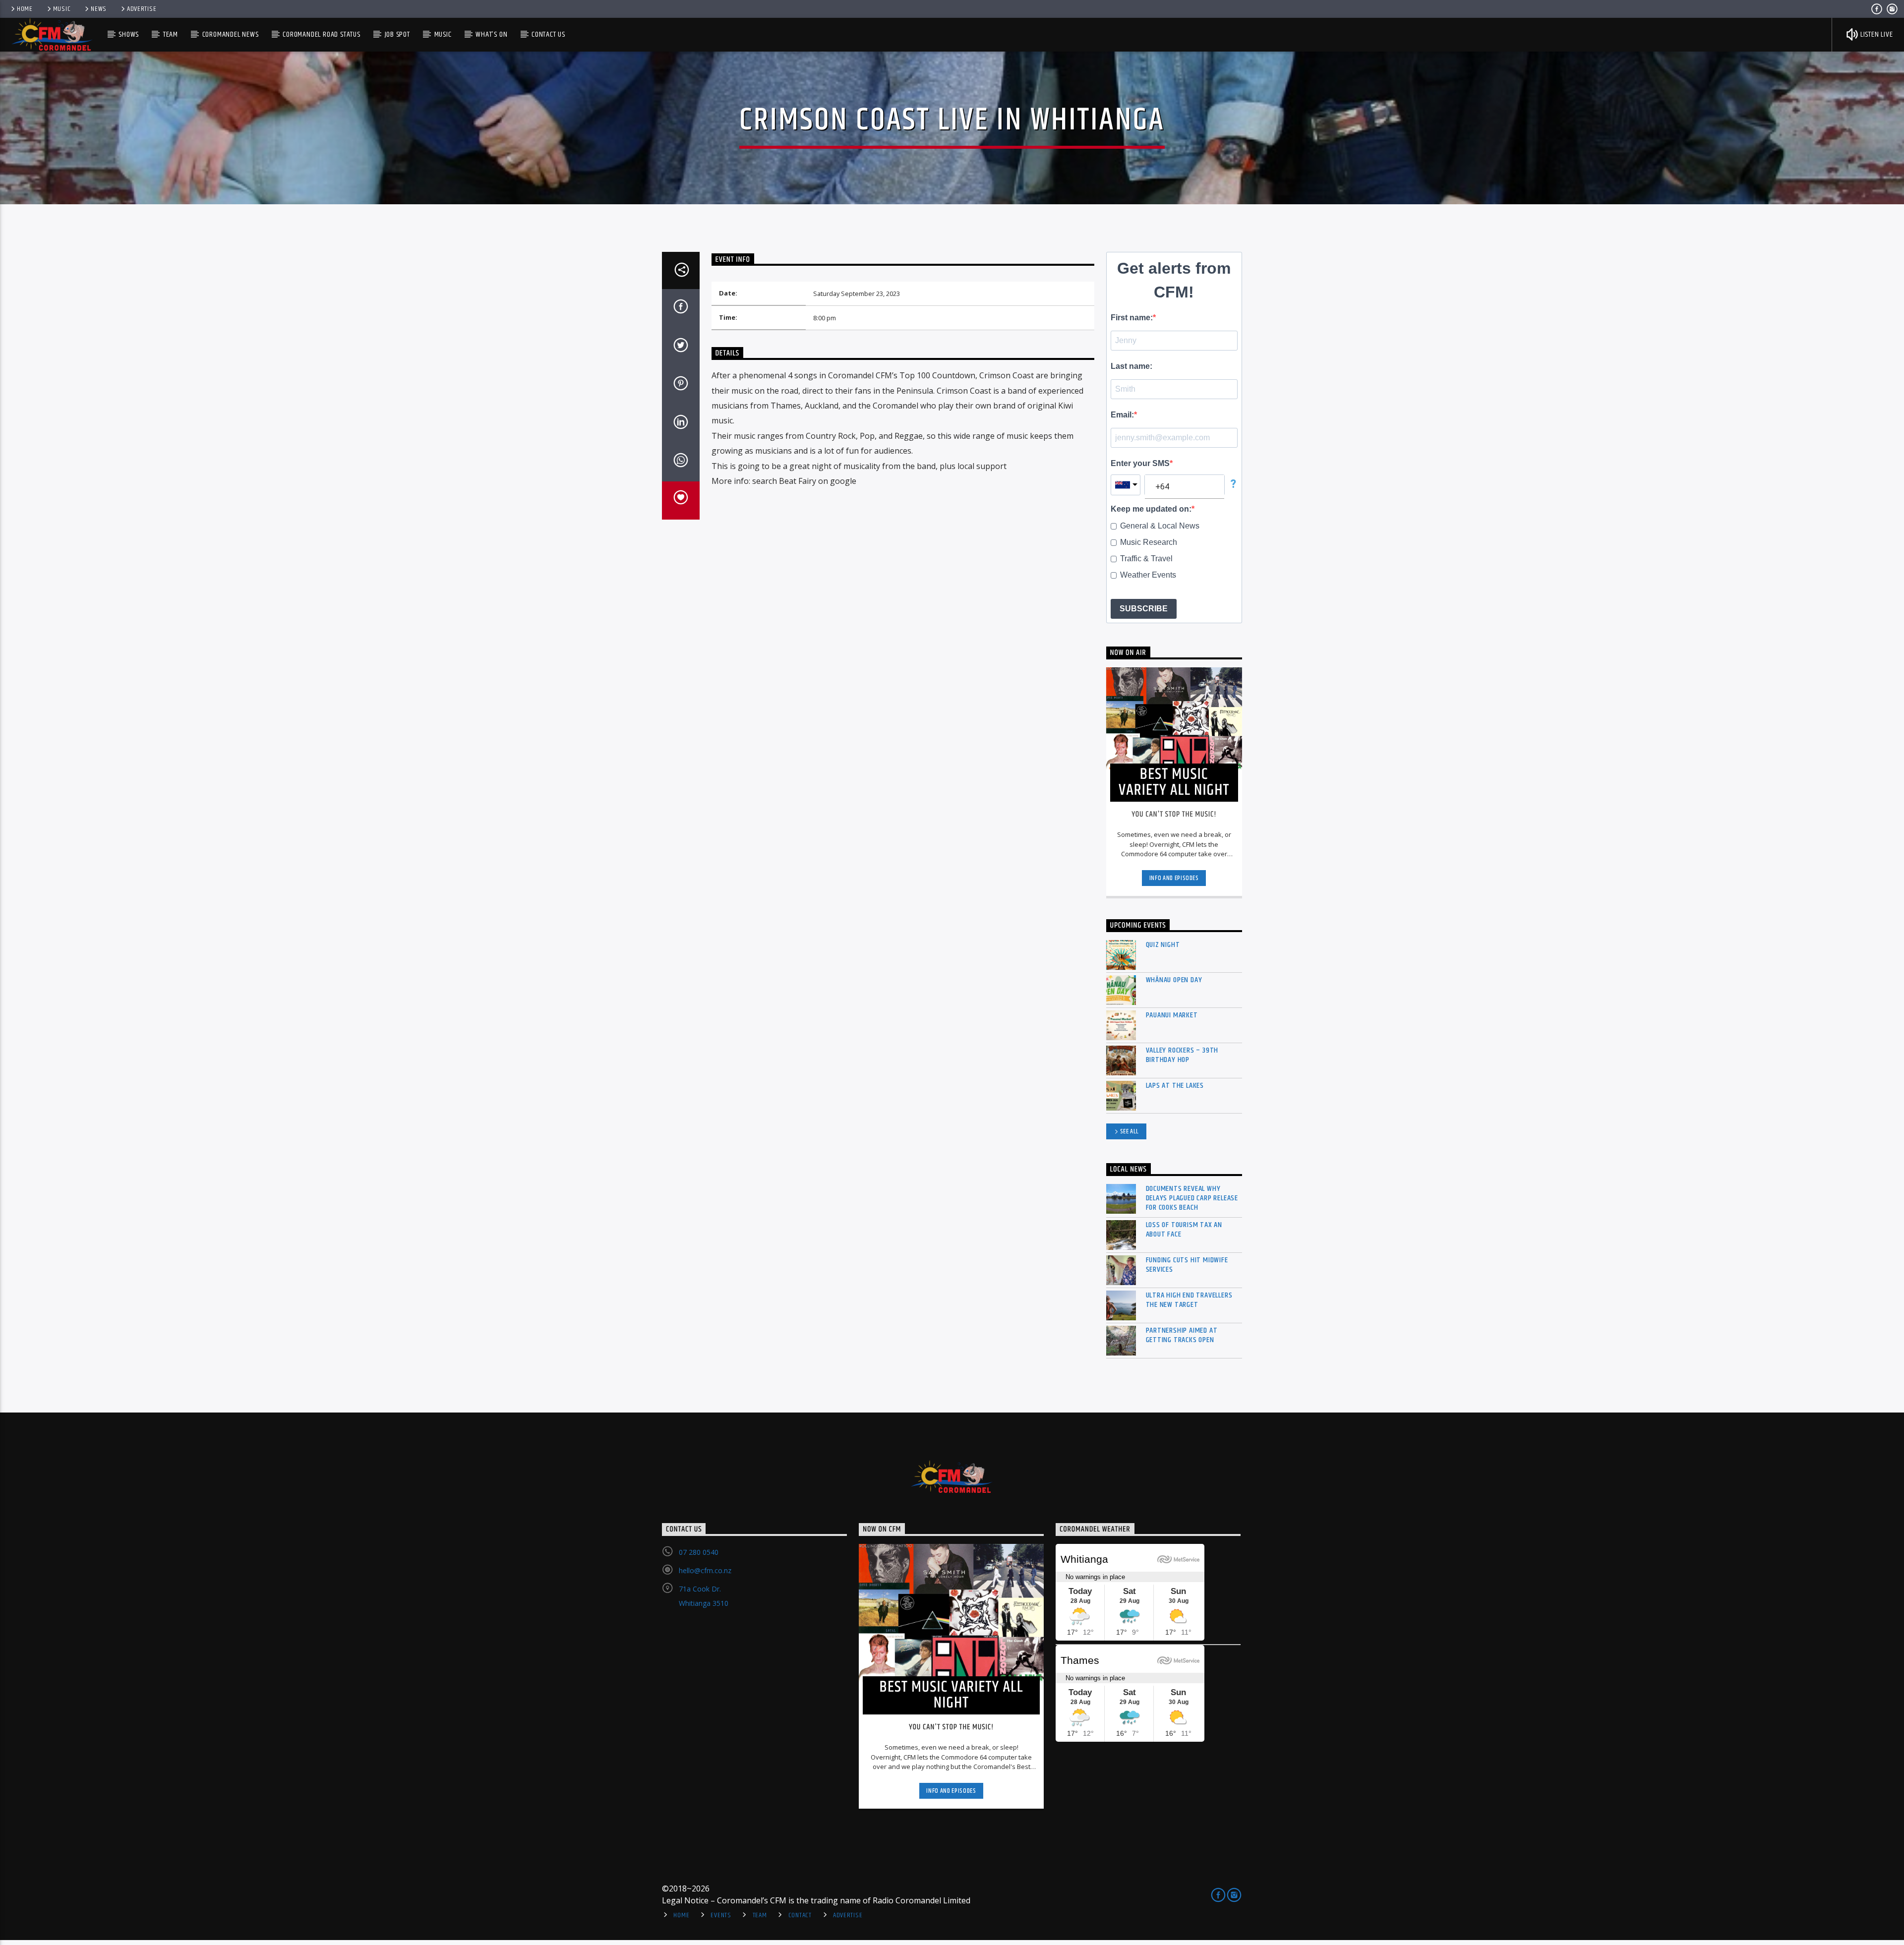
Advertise (142, 9)
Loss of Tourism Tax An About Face (1184, 1230)
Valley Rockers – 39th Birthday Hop (1182, 1055)
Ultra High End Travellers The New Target (1189, 1300)
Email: (1122, 415)
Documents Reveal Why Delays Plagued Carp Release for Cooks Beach (1192, 1198)
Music (62, 9)
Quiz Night (1163, 945)
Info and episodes (1174, 878)
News (99, 9)
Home (25, 9)
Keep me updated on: (1151, 509)
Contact (800, 1915)
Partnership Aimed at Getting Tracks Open (1182, 1335)
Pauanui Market (1172, 1015)
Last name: (1131, 366)
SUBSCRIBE (1144, 609)
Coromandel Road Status (322, 34)
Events (721, 1915)
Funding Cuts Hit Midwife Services (1187, 1265)
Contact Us (548, 34)
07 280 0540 (699, 1552)
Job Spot (397, 34)
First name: (1132, 318)
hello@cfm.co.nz (705, 1570)
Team (171, 34)
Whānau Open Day (1174, 980)
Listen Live (1876, 34)
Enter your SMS (1140, 463)
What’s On (491, 34)
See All (1130, 1131)
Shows (129, 34)
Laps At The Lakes (1175, 1086)
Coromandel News (231, 34)
